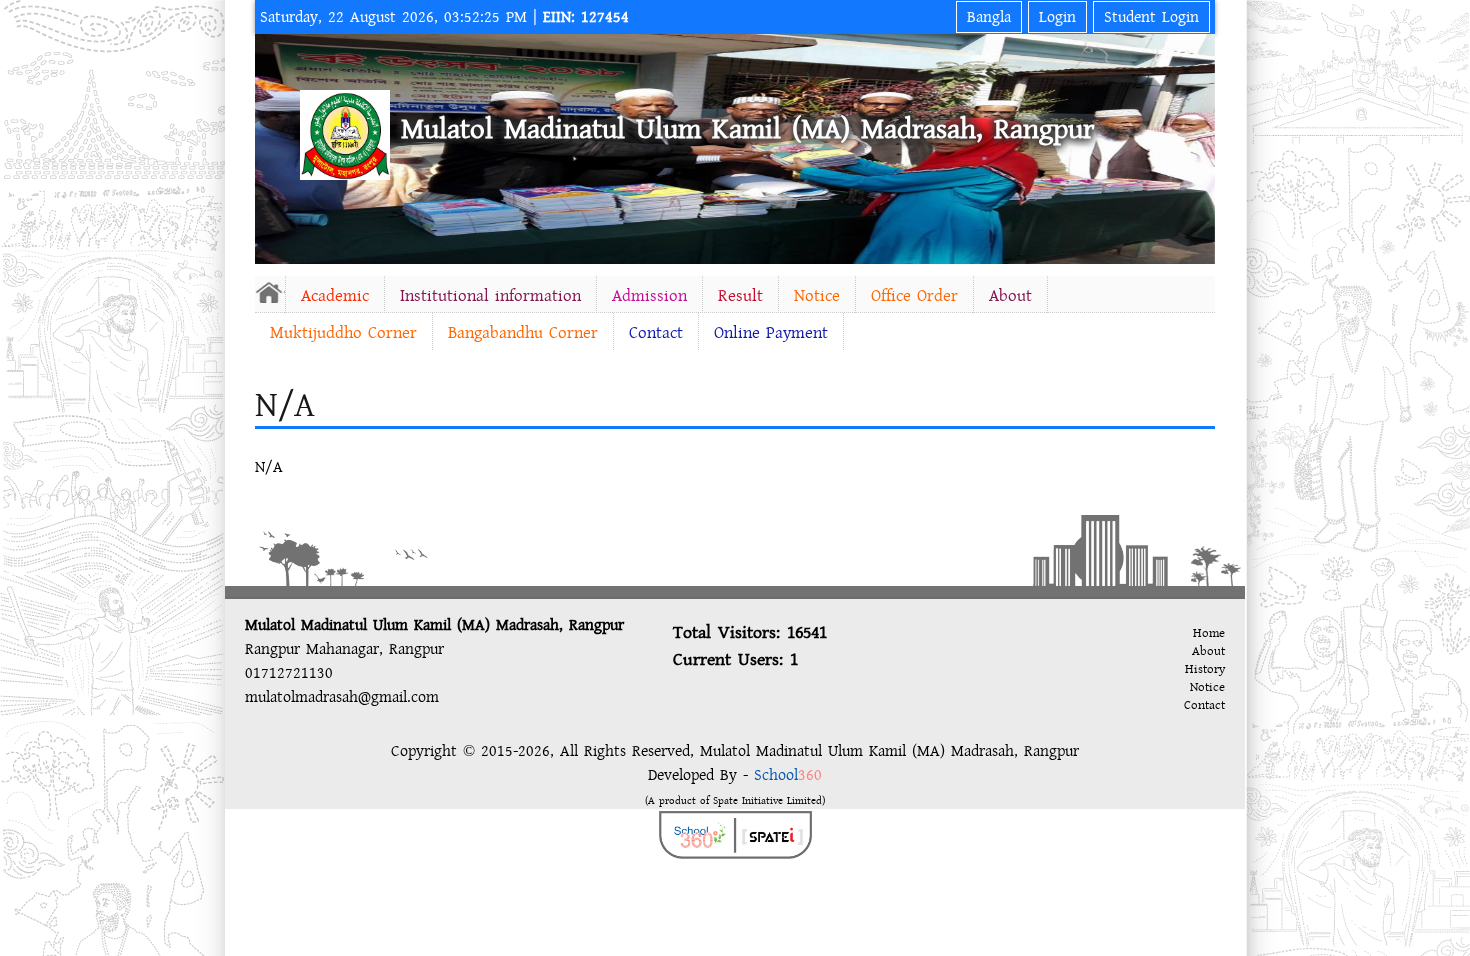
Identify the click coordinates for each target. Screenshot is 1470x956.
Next (1196, 145)
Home (1209, 633)
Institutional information (490, 295)
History (1205, 669)
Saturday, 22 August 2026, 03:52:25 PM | (444, 17)
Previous (274, 145)
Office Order (914, 295)
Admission (649, 295)
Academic (335, 295)
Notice (817, 295)
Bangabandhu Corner (523, 332)
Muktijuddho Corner (343, 332)
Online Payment (771, 332)
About (1010, 295)
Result (740, 295)
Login (1057, 17)
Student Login (1151, 17)
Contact (656, 332)
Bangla (989, 17)
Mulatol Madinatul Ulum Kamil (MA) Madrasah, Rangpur (747, 129)
